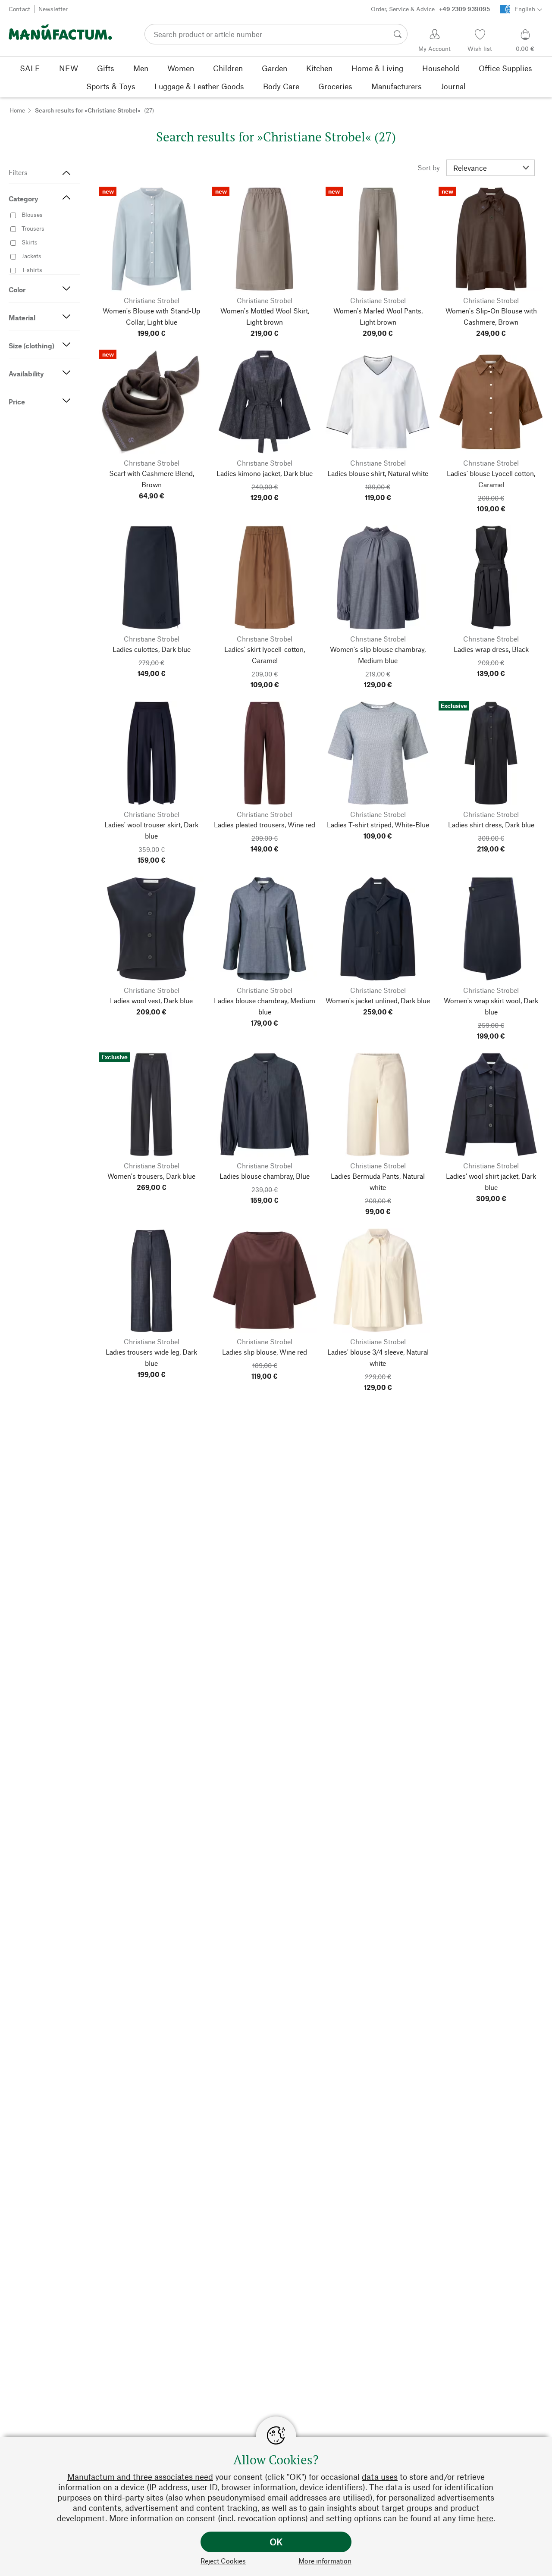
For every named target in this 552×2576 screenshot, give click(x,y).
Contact (19, 9)
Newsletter (53, 9)
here (485, 2518)
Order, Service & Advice (430, 9)
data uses (380, 2477)
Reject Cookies (223, 2561)
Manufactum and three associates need (140, 2477)
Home (17, 110)
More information (325, 2561)
